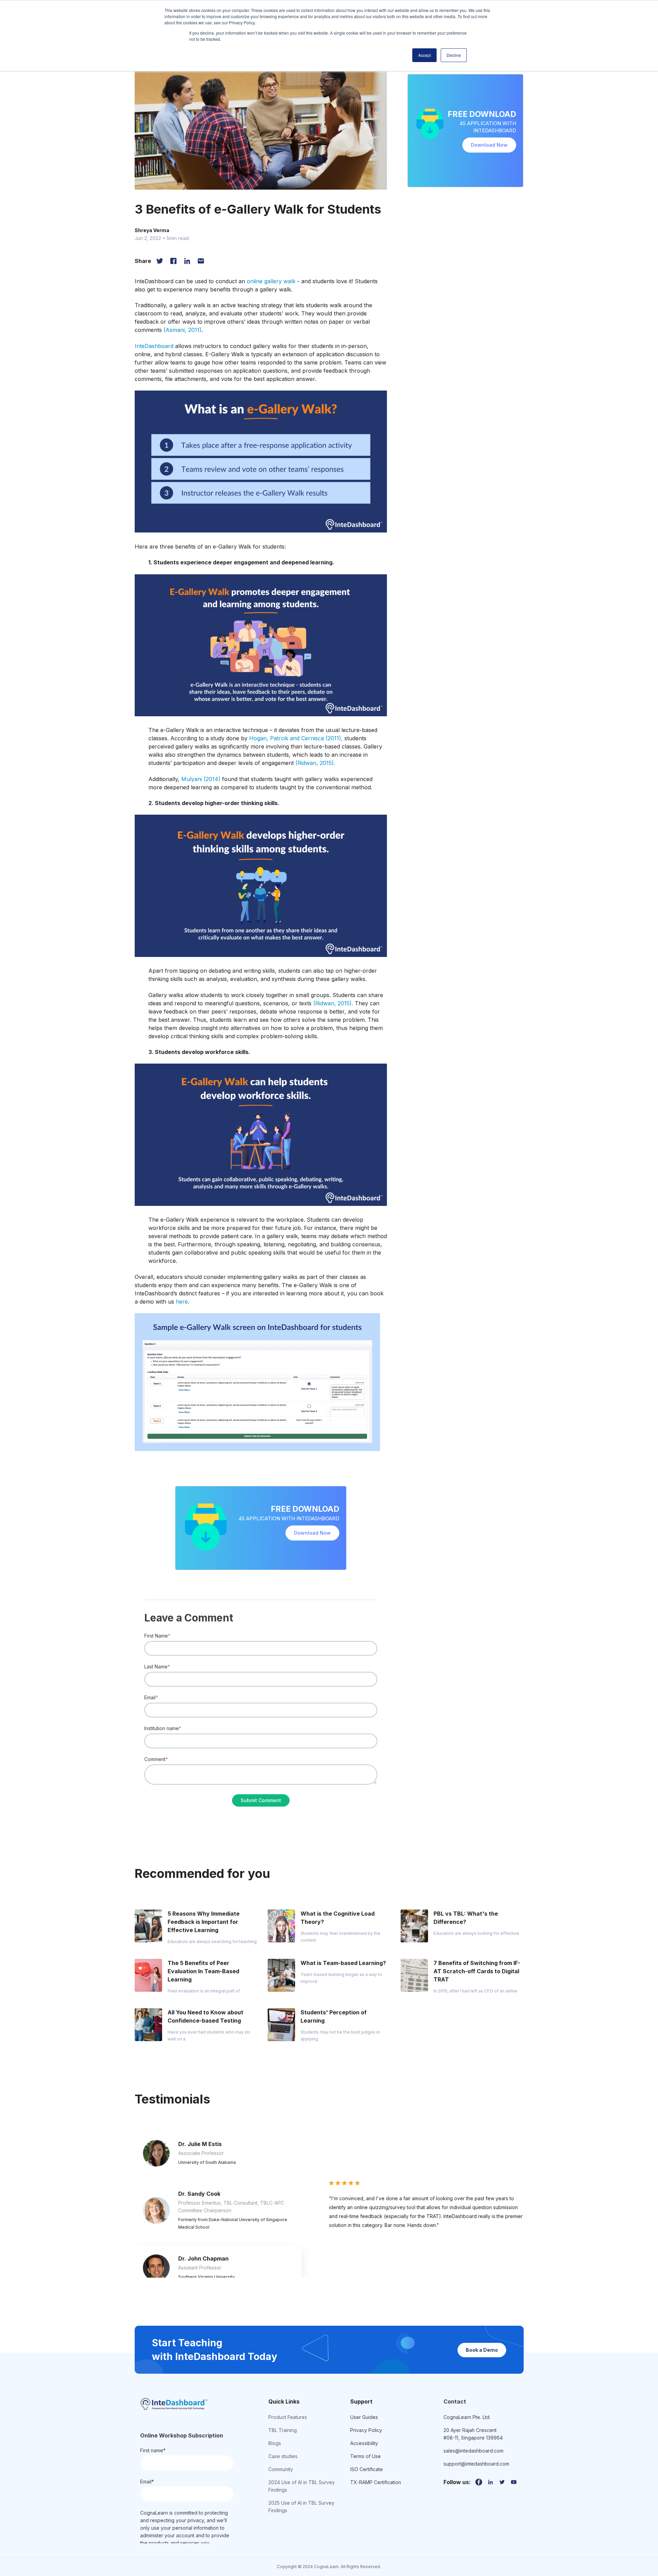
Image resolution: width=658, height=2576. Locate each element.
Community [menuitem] (281, 2469)
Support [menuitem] (361, 2401)
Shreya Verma (152, 230)
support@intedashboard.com (476, 2464)
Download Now (312, 1533)
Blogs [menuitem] (275, 2443)
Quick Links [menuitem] (284, 2401)
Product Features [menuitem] (288, 2417)
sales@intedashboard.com (473, 2451)
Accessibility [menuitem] (364, 2443)
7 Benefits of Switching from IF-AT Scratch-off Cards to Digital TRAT (477, 1971)
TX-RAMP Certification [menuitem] (376, 2482)
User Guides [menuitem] (364, 2417)
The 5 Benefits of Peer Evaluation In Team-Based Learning (203, 1971)
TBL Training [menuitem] (283, 2430)
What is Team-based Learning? (343, 1963)
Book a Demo (482, 2350)
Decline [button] (454, 55)
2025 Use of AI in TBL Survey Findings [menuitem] (301, 2507)
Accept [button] (424, 55)
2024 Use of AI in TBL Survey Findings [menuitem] (302, 2486)
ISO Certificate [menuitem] (367, 2469)
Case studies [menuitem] (283, 2456)
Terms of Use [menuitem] (365, 2456)
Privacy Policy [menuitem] (366, 2430)
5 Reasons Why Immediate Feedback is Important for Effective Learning (204, 1922)
